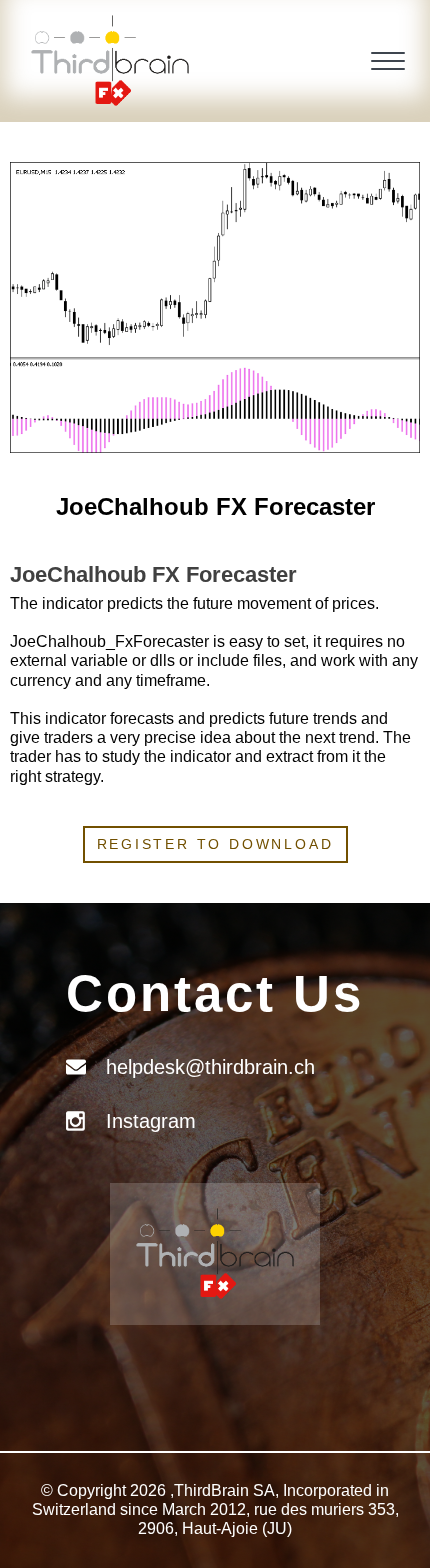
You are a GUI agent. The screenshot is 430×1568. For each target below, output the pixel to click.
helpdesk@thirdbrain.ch (210, 1067)
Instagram (151, 1121)
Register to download (215, 844)
